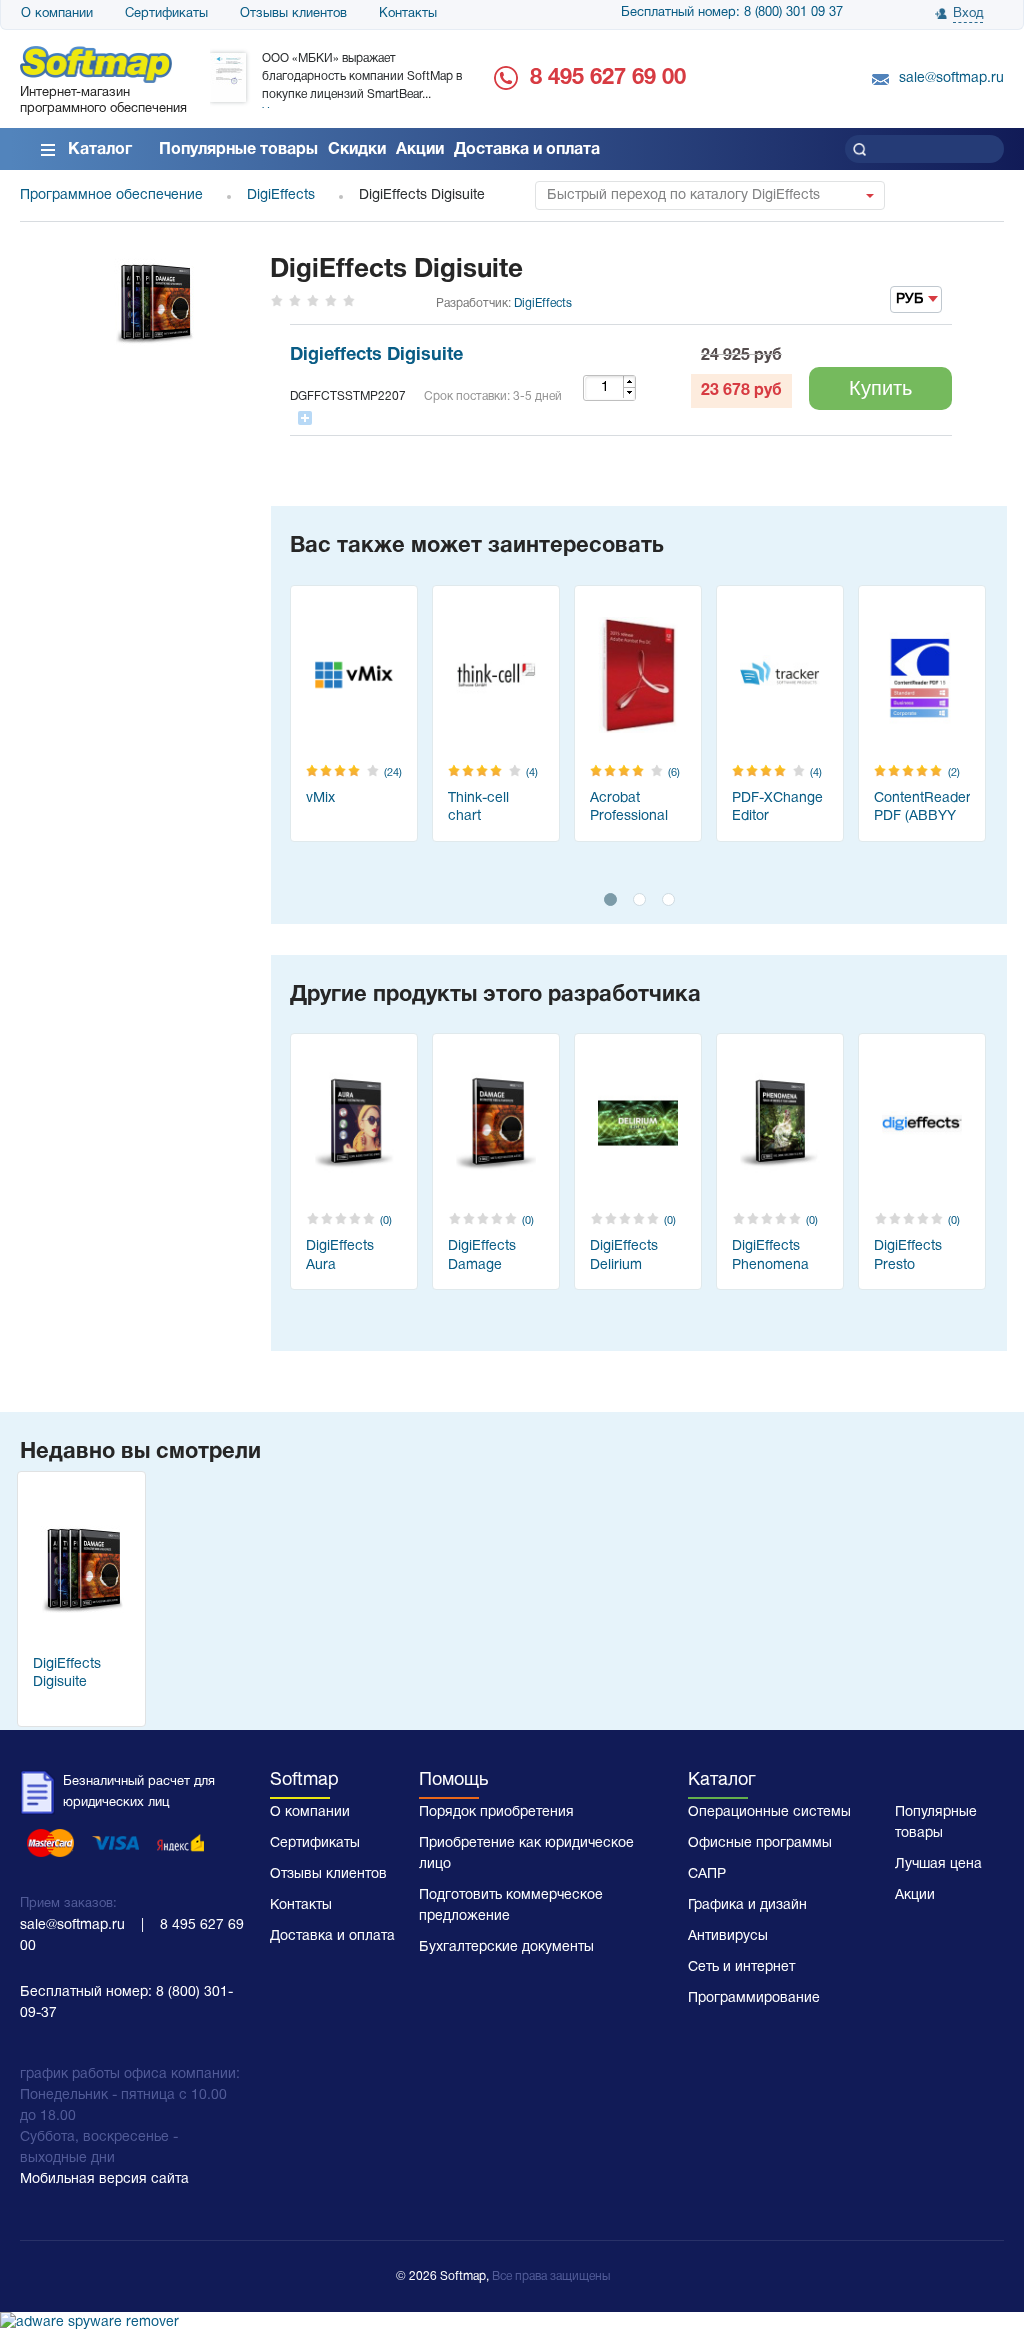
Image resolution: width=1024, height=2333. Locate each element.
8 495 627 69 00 (608, 78)
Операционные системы (769, 1812)
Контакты (408, 14)
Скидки (357, 150)
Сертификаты (166, 14)
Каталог (100, 150)
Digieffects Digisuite (376, 355)
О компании (57, 14)
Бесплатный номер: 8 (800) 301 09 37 (732, 13)
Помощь (453, 1780)
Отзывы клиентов (293, 14)
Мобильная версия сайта (104, 2179)
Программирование (754, 1998)
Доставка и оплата (527, 150)
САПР (707, 1874)
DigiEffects (543, 303)
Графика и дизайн (747, 1905)
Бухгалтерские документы (506, 1947)
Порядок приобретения (496, 1812)
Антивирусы (728, 1936)
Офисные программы (760, 1843)
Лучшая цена (938, 1864)
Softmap (304, 1780)
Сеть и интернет (741, 1967)
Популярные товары (238, 150)
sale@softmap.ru (951, 78)
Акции (420, 150)
